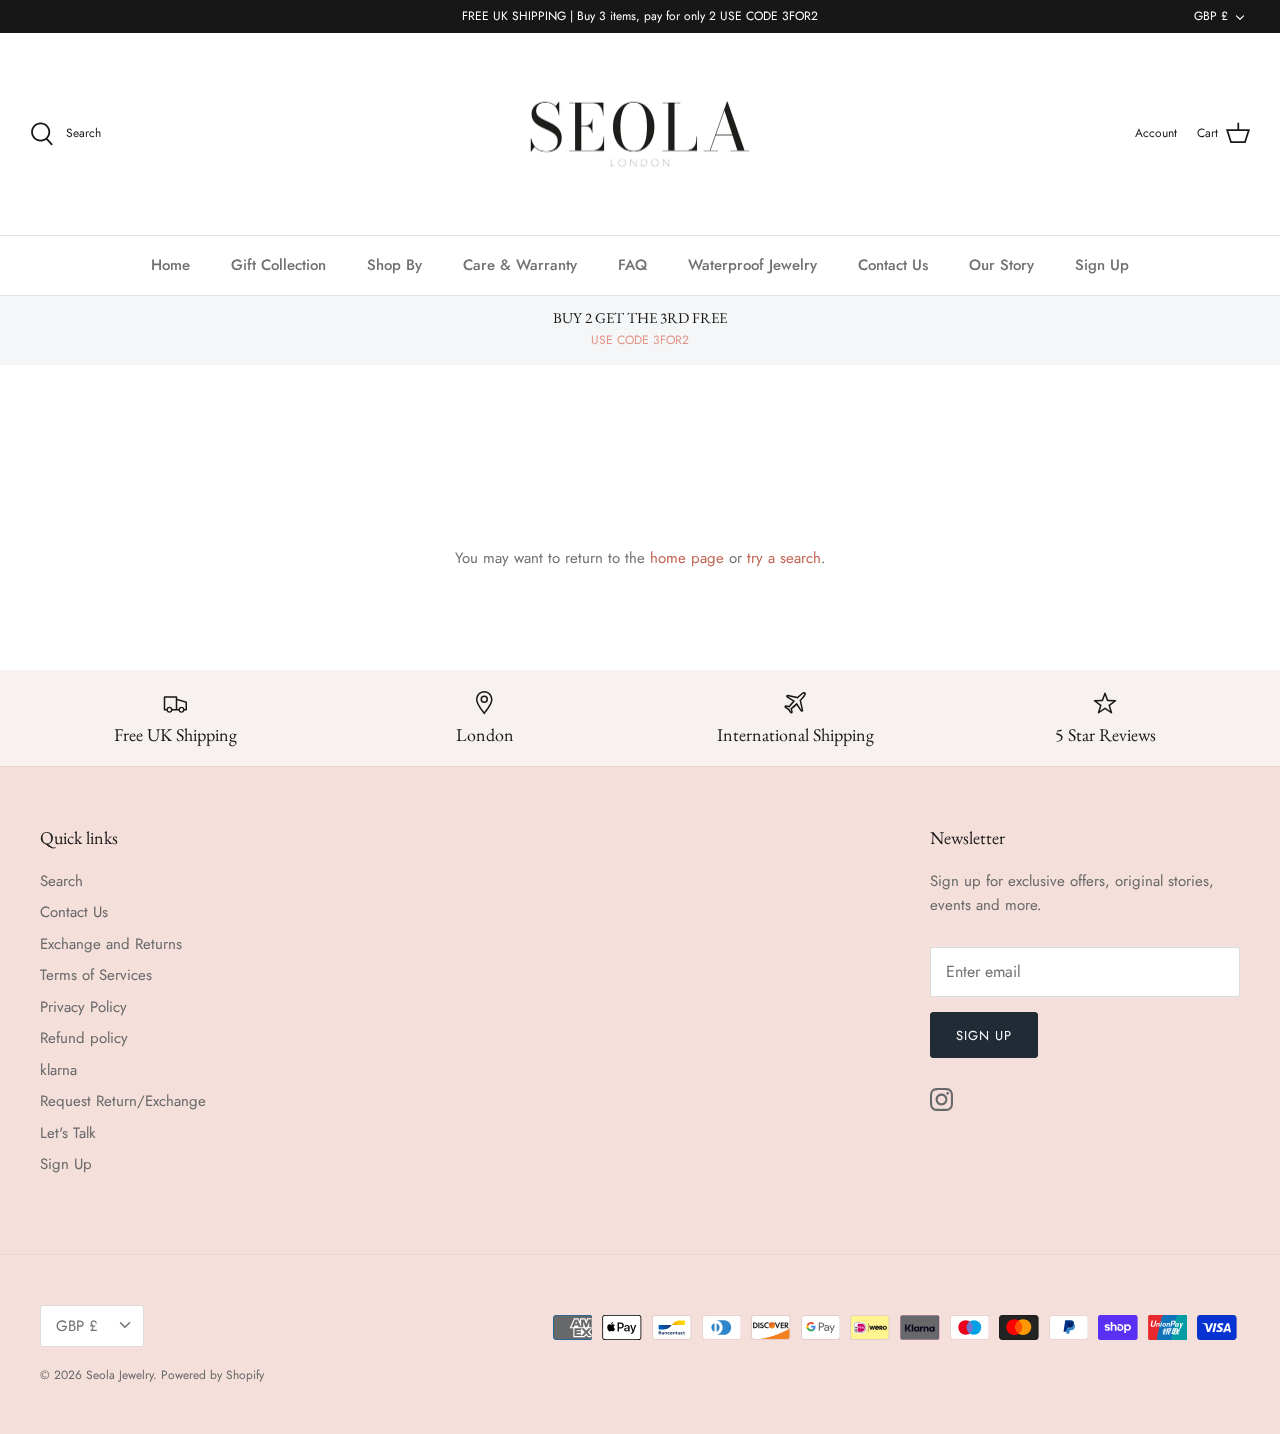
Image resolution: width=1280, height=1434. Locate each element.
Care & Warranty (520, 265)
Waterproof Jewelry (752, 265)
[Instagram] (941, 1099)
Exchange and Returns (111, 944)
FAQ (632, 265)
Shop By (394, 265)
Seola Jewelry (119, 1375)
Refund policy (84, 1038)
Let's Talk (68, 1133)
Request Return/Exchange (123, 1101)
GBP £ (1211, 16)
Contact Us (893, 265)
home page (687, 558)
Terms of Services (96, 975)
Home (170, 265)
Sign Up (1102, 265)
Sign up (984, 1035)
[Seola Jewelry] (640, 134)
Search (61, 881)
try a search (784, 558)
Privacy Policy (83, 1007)
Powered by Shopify (212, 1375)
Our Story (1001, 265)
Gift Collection (278, 265)
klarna (58, 1070)
